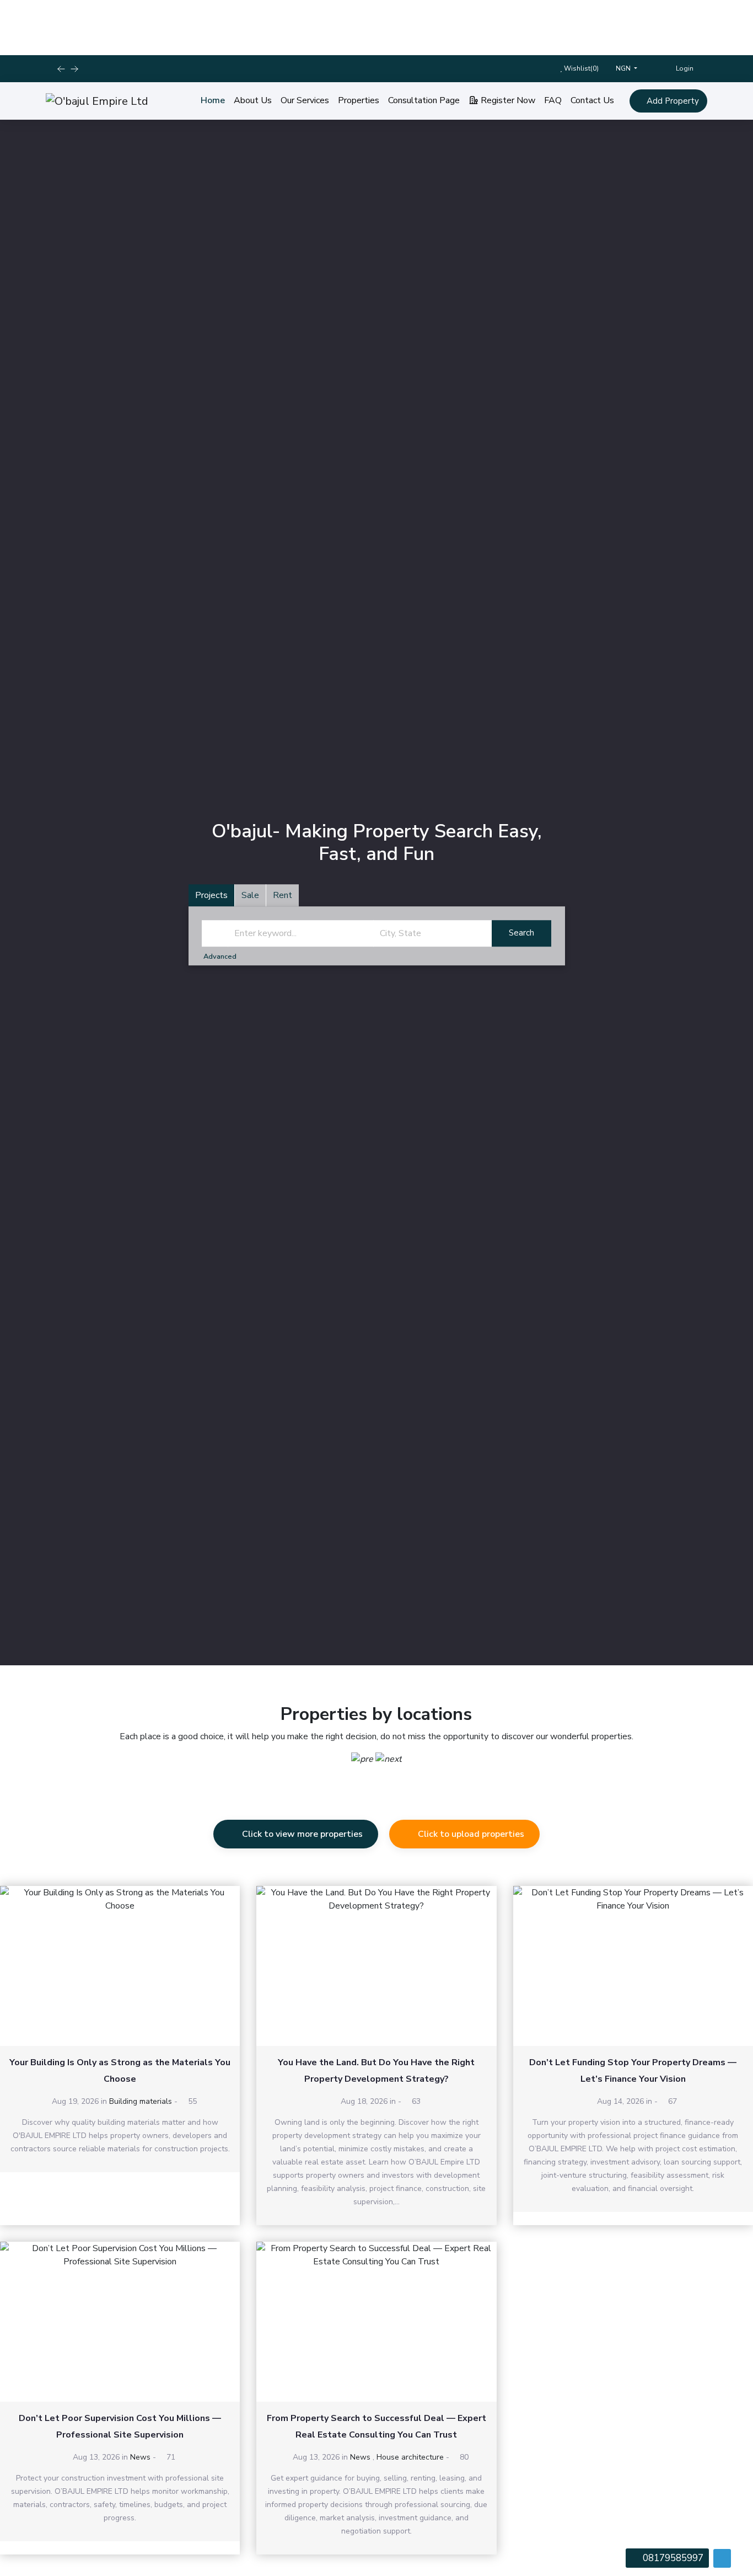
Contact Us (592, 100)
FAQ (553, 100)
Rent (283, 895)
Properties (359, 100)
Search (521, 933)
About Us (253, 100)
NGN (624, 68)
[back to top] (722, 2558)
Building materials (141, 2101)
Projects (211, 895)
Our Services (305, 100)
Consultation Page (424, 100)
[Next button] (61, 69)
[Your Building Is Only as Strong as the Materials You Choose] (120, 1966)
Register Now (507, 100)
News (140, 2457)
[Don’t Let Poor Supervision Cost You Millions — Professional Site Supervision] (120, 2322)
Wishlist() (580, 68)
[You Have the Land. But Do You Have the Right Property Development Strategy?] (376, 1966)
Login (684, 68)
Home (213, 100)
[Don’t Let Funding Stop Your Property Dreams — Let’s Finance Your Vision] (633, 1966)
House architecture (410, 2457)
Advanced (221, 956)
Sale (250, 895)
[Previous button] (74, 69)
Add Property (672, 101)
